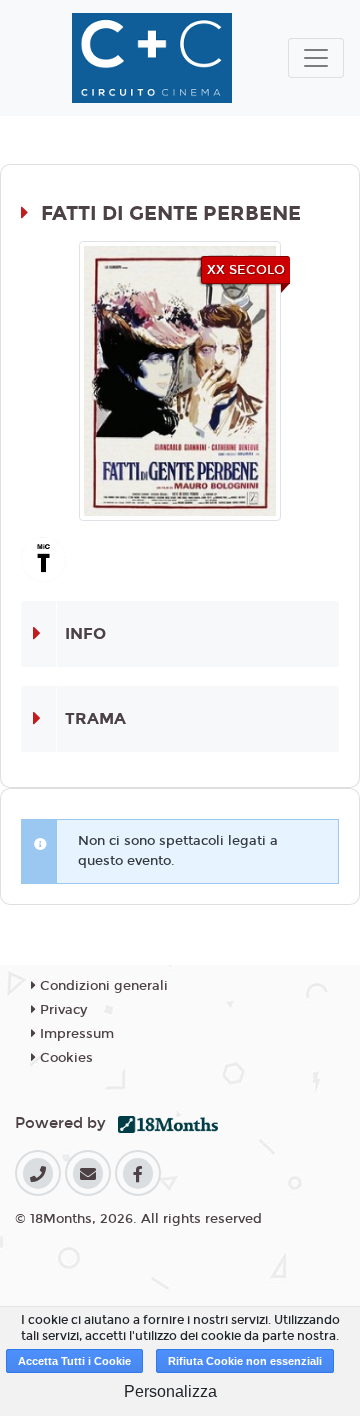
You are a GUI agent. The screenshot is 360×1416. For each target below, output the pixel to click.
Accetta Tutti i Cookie (74, 1361)
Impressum (75, 1034)
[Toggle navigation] (316, 58)
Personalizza (170, 1391)
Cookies (64, 1058)
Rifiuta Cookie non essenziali (245, 1361)
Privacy (61, 1010)
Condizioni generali (102, 986)
